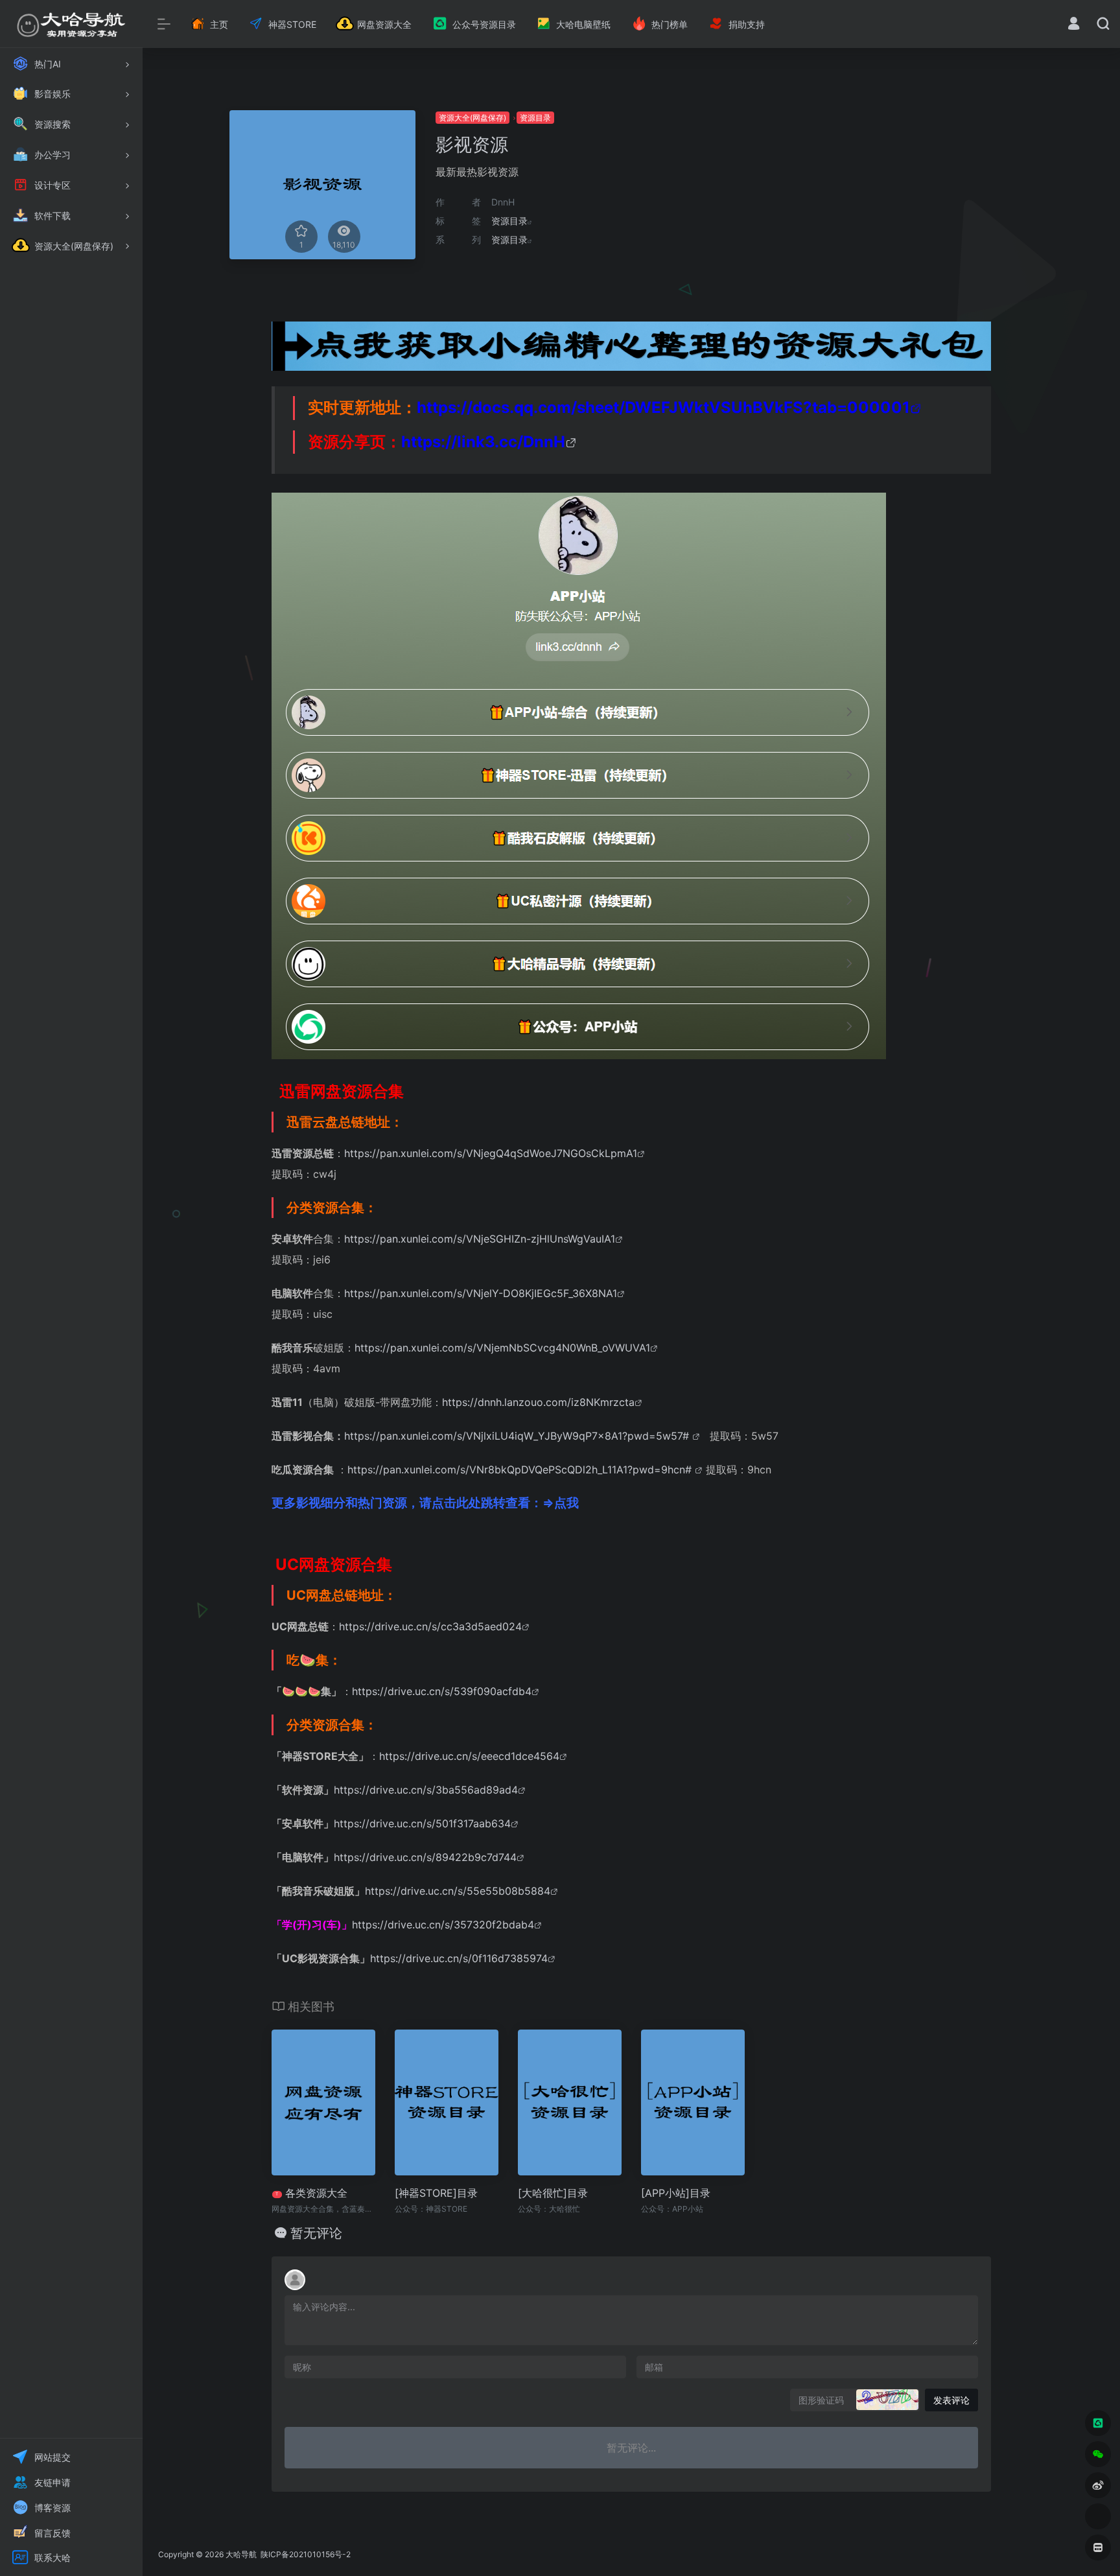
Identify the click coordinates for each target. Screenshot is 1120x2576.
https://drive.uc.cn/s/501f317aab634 (422, 1823)
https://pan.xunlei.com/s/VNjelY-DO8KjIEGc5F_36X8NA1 (481, 1293)
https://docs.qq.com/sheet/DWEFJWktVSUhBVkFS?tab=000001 (663, 407)
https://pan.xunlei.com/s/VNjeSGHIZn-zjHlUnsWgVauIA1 (480, 1239)
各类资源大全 (311, 2193)
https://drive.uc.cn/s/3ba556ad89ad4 (426, 1790)
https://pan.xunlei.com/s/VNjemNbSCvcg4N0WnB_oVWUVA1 (502, 1348)
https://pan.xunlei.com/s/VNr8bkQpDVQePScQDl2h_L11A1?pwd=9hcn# (521, 1469)
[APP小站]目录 (676, 2193)
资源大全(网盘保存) (472, 118)
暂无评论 (316, 2233)
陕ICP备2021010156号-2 (305, 2554)
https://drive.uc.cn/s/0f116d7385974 (459, 1958)
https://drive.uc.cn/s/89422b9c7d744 (425, 1857)
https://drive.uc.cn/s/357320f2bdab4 (443, 1925)
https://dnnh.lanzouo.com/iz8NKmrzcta (538, 1402)
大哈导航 (241, 2554)
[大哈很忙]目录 (553, 2193)
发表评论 (951, 2400)
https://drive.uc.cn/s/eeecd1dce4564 (469, 1756)
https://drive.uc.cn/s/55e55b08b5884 (458, 1891)
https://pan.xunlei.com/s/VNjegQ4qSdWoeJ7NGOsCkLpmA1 (491, 1153)
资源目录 (535, 118)
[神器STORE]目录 (436, 2193)
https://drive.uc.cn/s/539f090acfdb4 (442, 1691)
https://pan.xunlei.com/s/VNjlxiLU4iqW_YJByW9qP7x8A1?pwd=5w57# (518, 1436)
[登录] (1074, 25)
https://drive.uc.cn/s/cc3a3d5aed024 (430, 1626)
